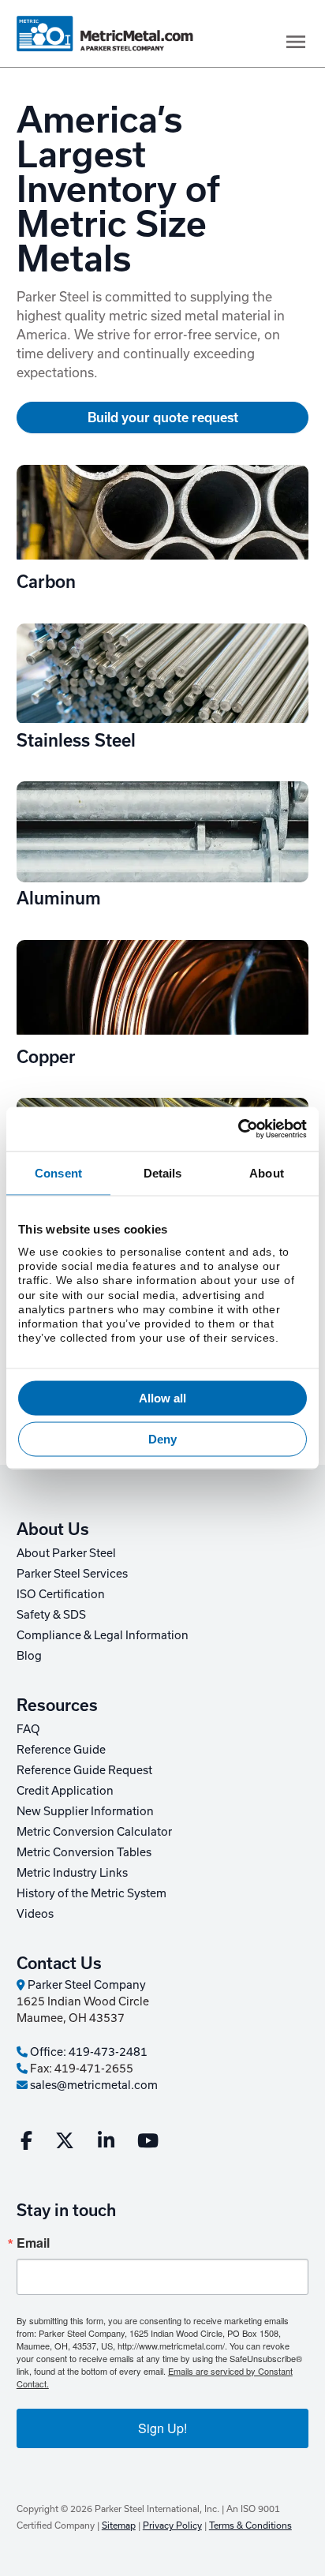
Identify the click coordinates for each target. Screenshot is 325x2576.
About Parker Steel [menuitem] (66, 1553)
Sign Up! (162, 2428)
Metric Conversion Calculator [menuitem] (94, 1832)
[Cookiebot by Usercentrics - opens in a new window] (238, 1129)
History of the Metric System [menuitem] (92, 1893)
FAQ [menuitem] (28, 1729)
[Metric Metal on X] (65, 2144)
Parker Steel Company (86, 1985)
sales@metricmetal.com (93, 2085)
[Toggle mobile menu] (296, 42)
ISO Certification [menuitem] (61, 1594)
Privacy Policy (172, 2525)
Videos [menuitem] (35, 1914)
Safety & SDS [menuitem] (51, 1615)
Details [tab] (163, 1172)
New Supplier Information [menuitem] (85, 1811)
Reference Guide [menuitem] (61, 1750)
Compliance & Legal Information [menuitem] (103, 1635)
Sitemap (119, 2525)
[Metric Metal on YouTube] (148, 2144)
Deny (162, 1438)
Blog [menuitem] (29, 1656)
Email (33, 2243)
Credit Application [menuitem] (65, 1791)
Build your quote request (163, 417)
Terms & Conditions (250, 2525)
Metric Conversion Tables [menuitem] (84, 1852)
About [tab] (267, 1172)
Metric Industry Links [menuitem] (72, 1873)
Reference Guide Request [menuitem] (84, 1770)
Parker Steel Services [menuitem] (72, 1574)
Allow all (163, 1398)
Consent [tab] (58, 1172)
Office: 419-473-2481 (88, 2052)
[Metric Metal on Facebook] (26, 2144)
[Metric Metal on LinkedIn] (106, 2144)
